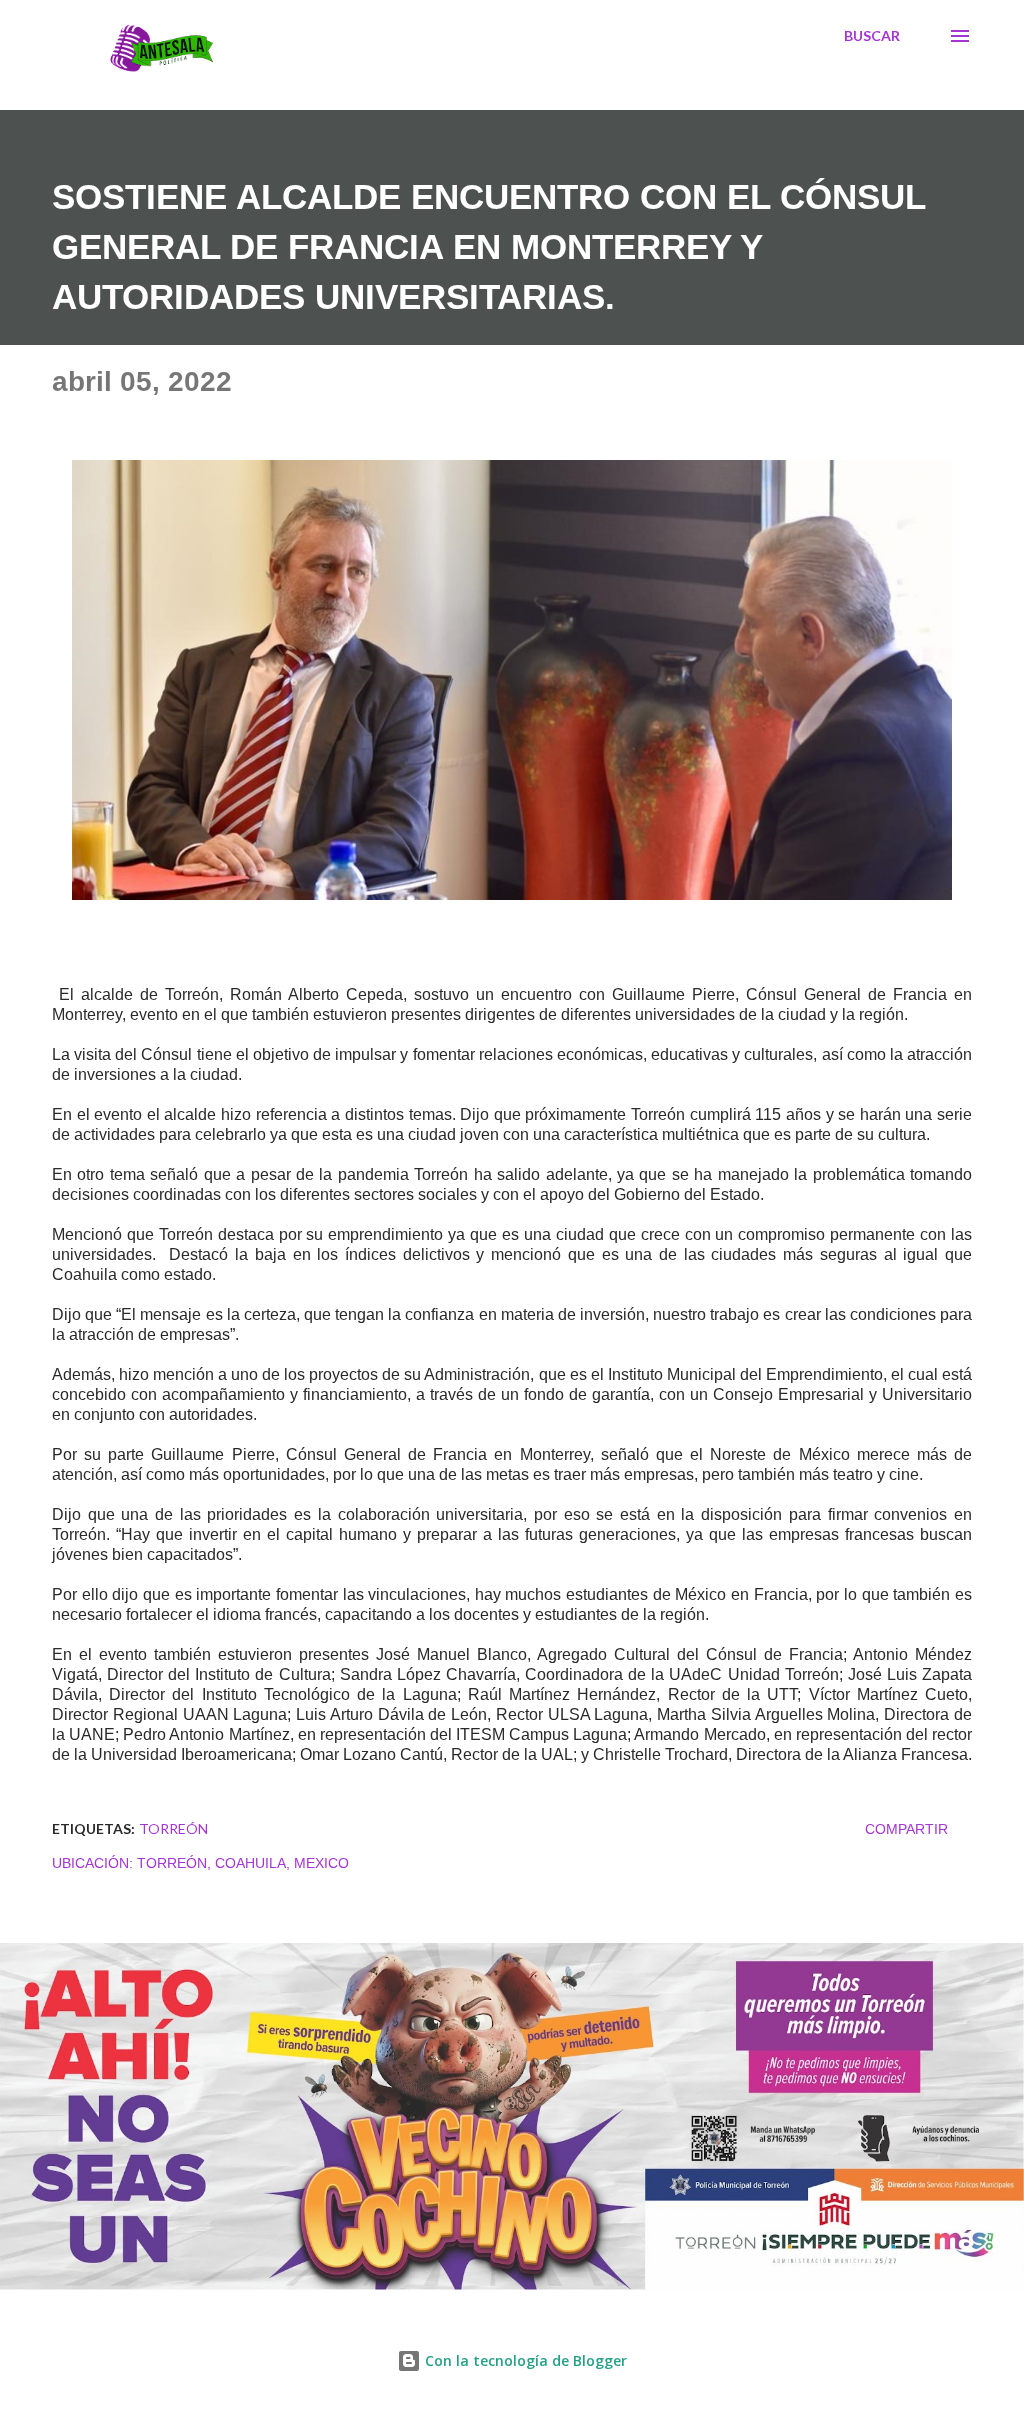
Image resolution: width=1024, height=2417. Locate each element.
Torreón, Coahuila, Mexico (243, 1863)
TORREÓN (173, 1828)
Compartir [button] (906, 1829)
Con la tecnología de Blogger (524, 2360)
